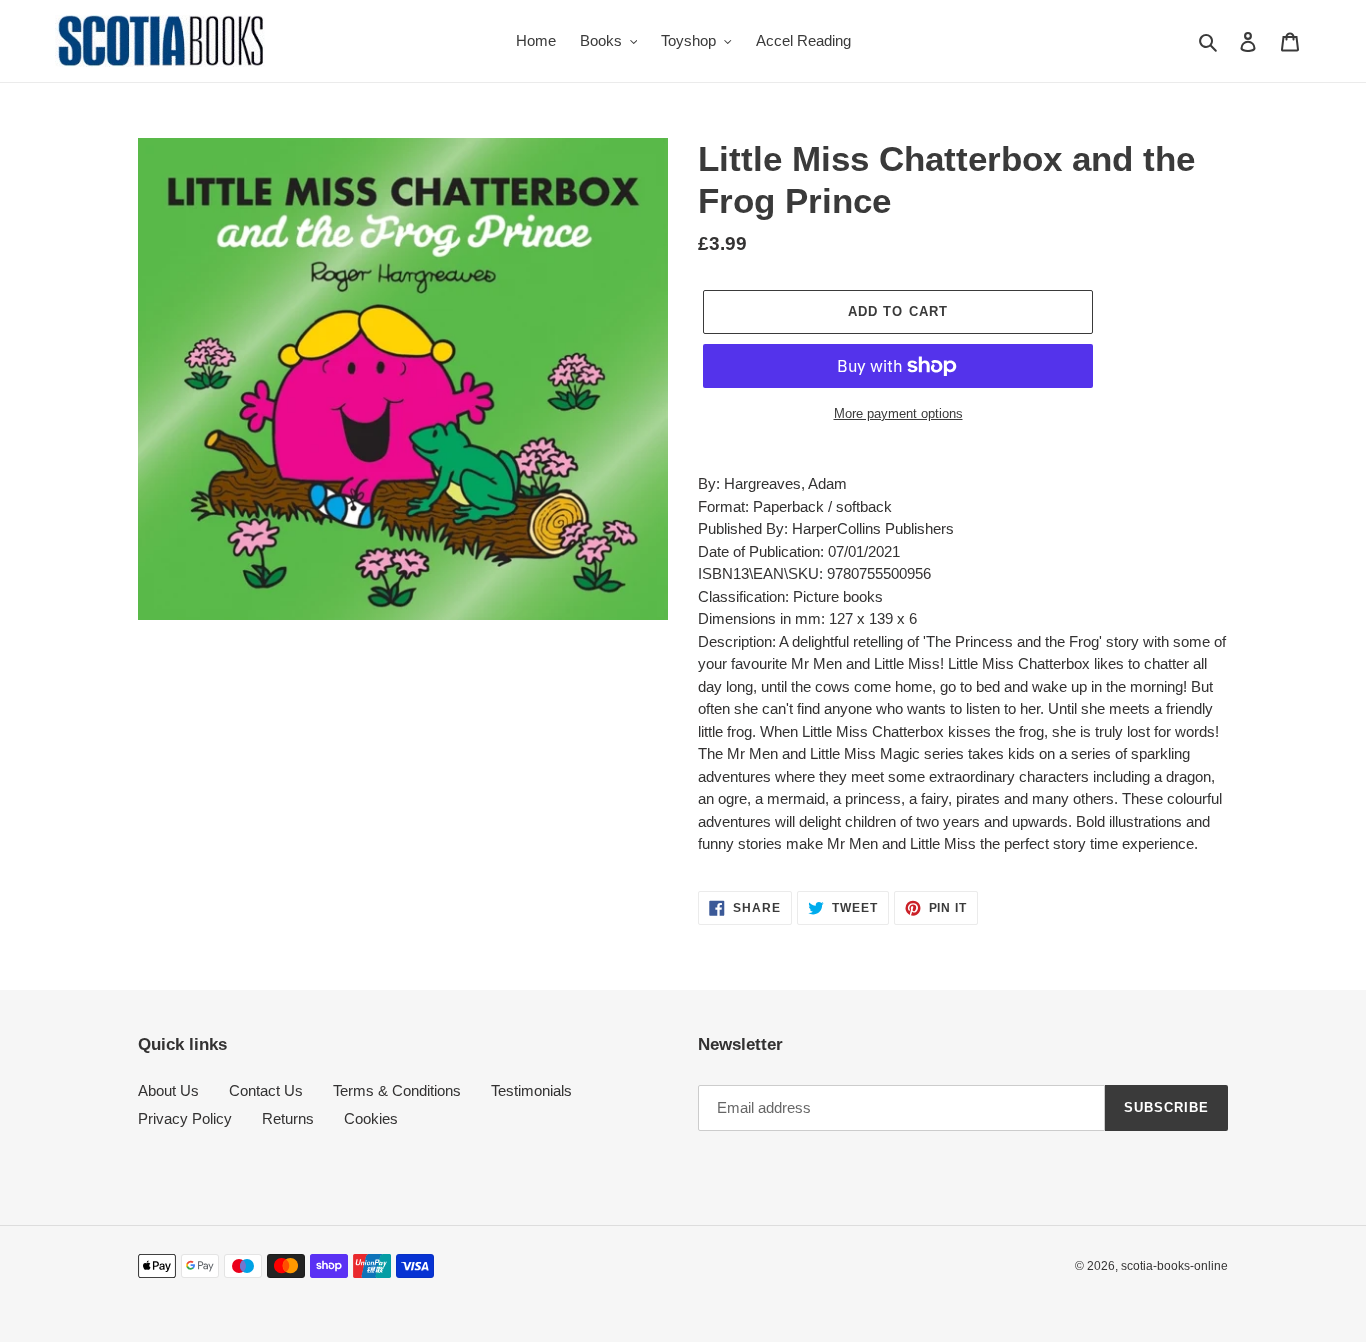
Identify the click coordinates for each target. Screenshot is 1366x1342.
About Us (168, 1090)
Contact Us (266, 1090)
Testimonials (531, 1090)
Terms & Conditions (397, 1090)
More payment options (898, 413)
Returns (288, 1118)
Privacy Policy (185, 1118)
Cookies (371, 1118)
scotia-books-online (1174, 1266)
